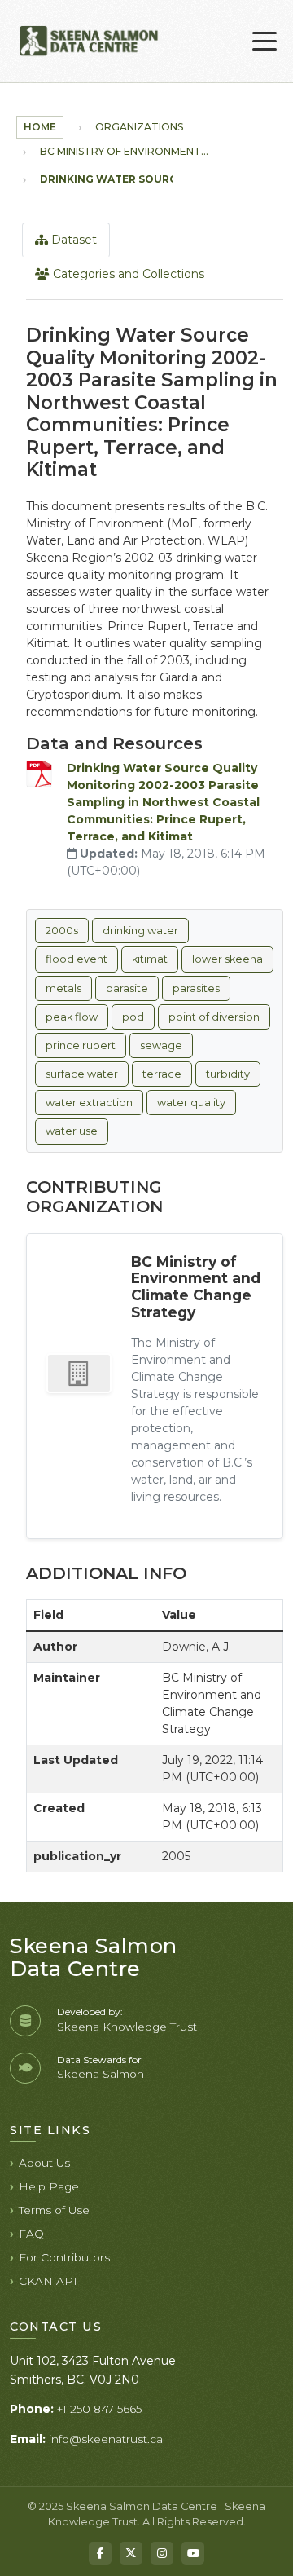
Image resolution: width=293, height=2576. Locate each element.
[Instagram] (162, 2553)
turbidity (228, 1074)
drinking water (140, 931)
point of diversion (214, 1017)
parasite (127, 988)
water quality (191, 1103)
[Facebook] (100, 2553)
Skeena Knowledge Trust (127, 2027)
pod (133, 1017)
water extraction (89, 1103)
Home (40, 127)
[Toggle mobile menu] (265, 42)
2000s (62, 931)
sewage (161, 1045)
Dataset (72, 240)
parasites (196, 988)
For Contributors (64, 2257)
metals (63, 988)
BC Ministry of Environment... (124, 151)
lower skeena (227, 959)
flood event (77, 959)
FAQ (31, 2234)
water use (72, 1131)
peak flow (72, 1017)
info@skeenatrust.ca (106, 2439)
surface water (82, 1074)
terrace (162, 1074)
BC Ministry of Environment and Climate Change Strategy (196, 1287)
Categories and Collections (127, 274)
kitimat (150, 959)
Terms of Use (54, 2210)
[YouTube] (193, 2553)
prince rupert (81, 1045)
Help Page (49, 2186)
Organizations (139, 127)
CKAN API (48, 2281)
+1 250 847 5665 (99, 2409)
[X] (131, 2553)
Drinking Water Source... (115, 179)
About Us (44, 2163)
